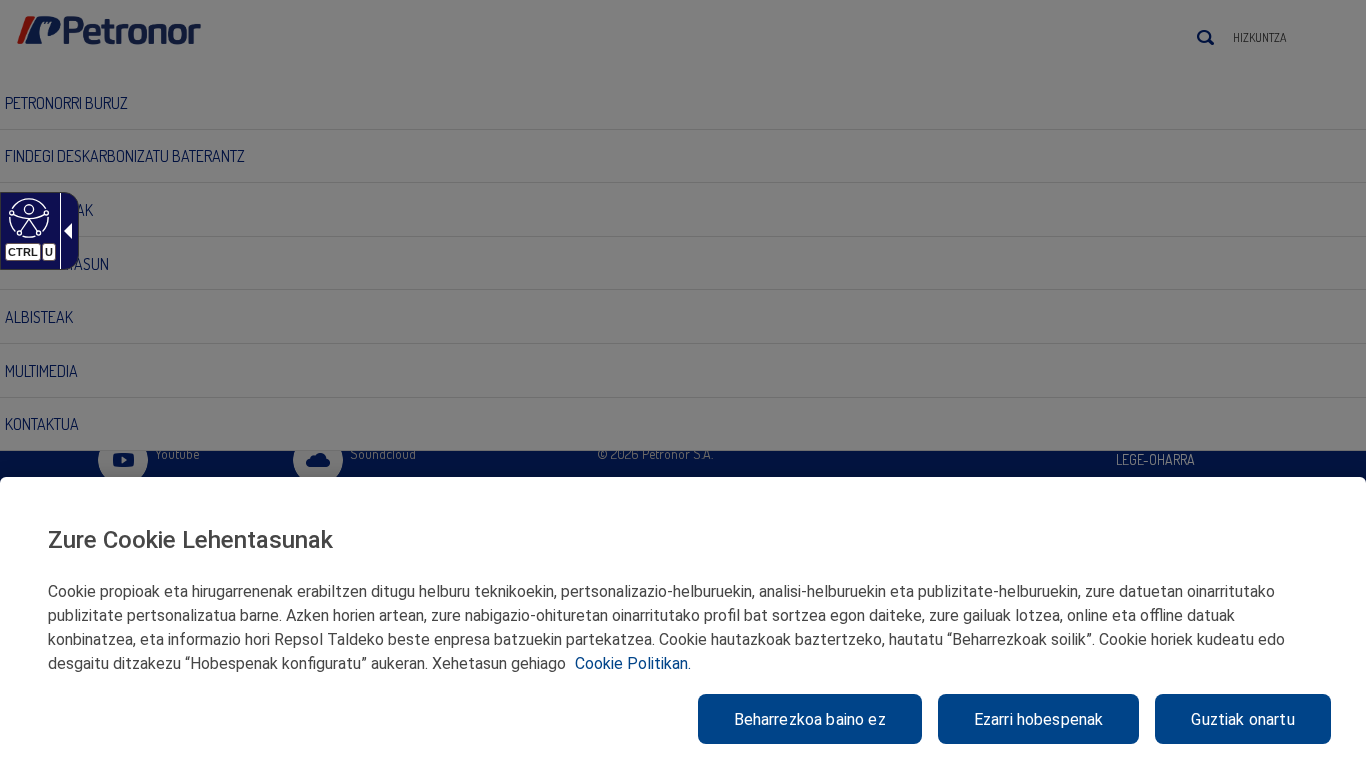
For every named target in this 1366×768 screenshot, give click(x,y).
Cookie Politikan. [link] (633, 663)
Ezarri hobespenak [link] (1039, 719)
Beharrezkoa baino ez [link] (810, 719)
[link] (26, 217)
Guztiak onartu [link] (1242, 719)
